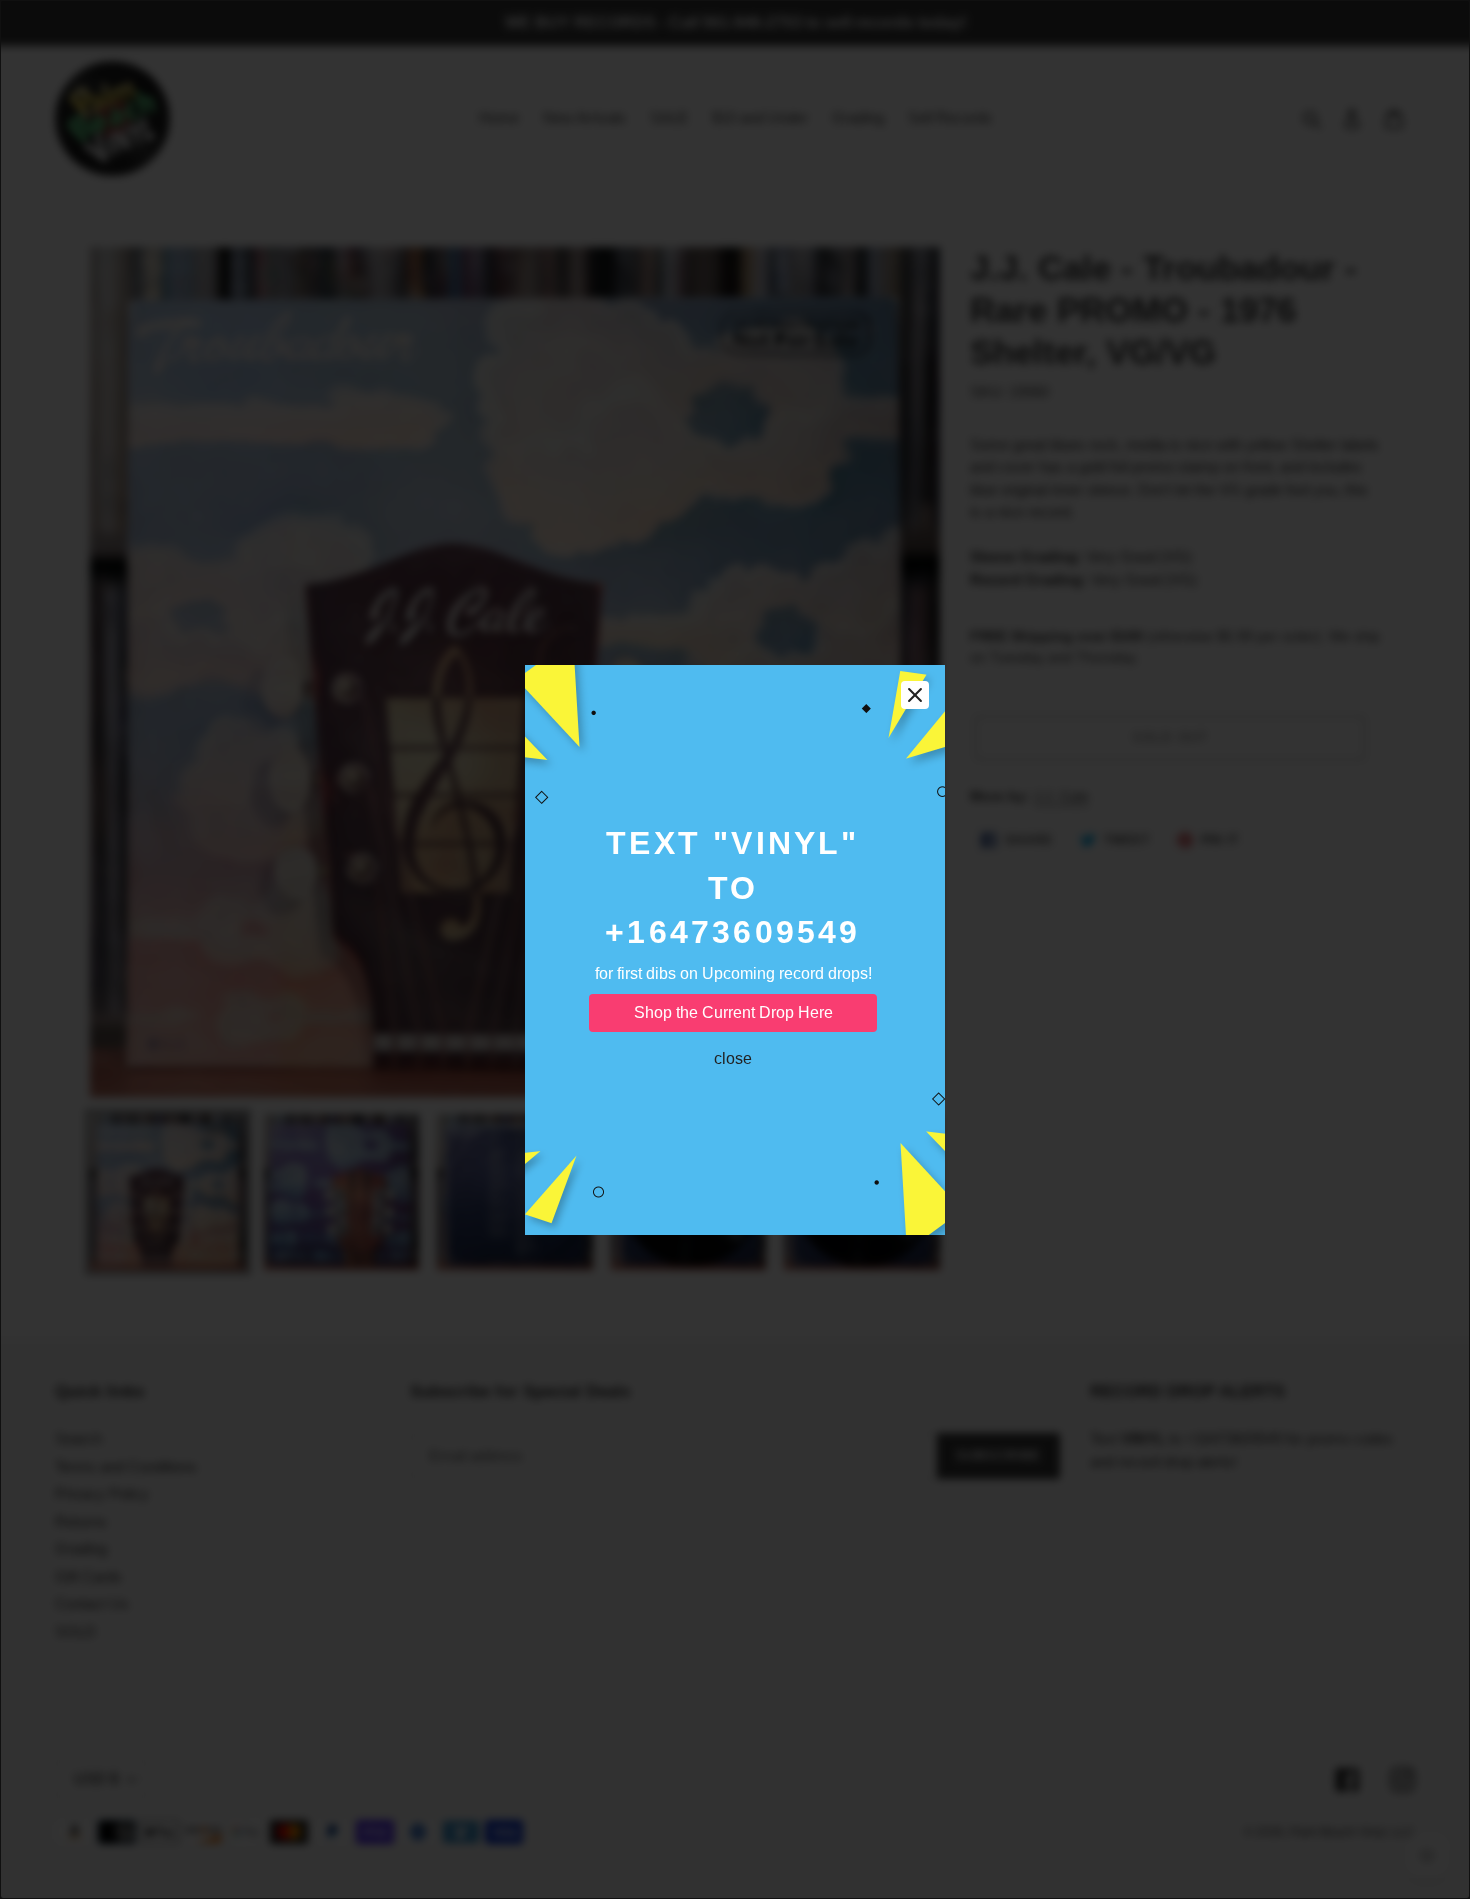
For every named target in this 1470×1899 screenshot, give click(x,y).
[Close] (915, 695)
